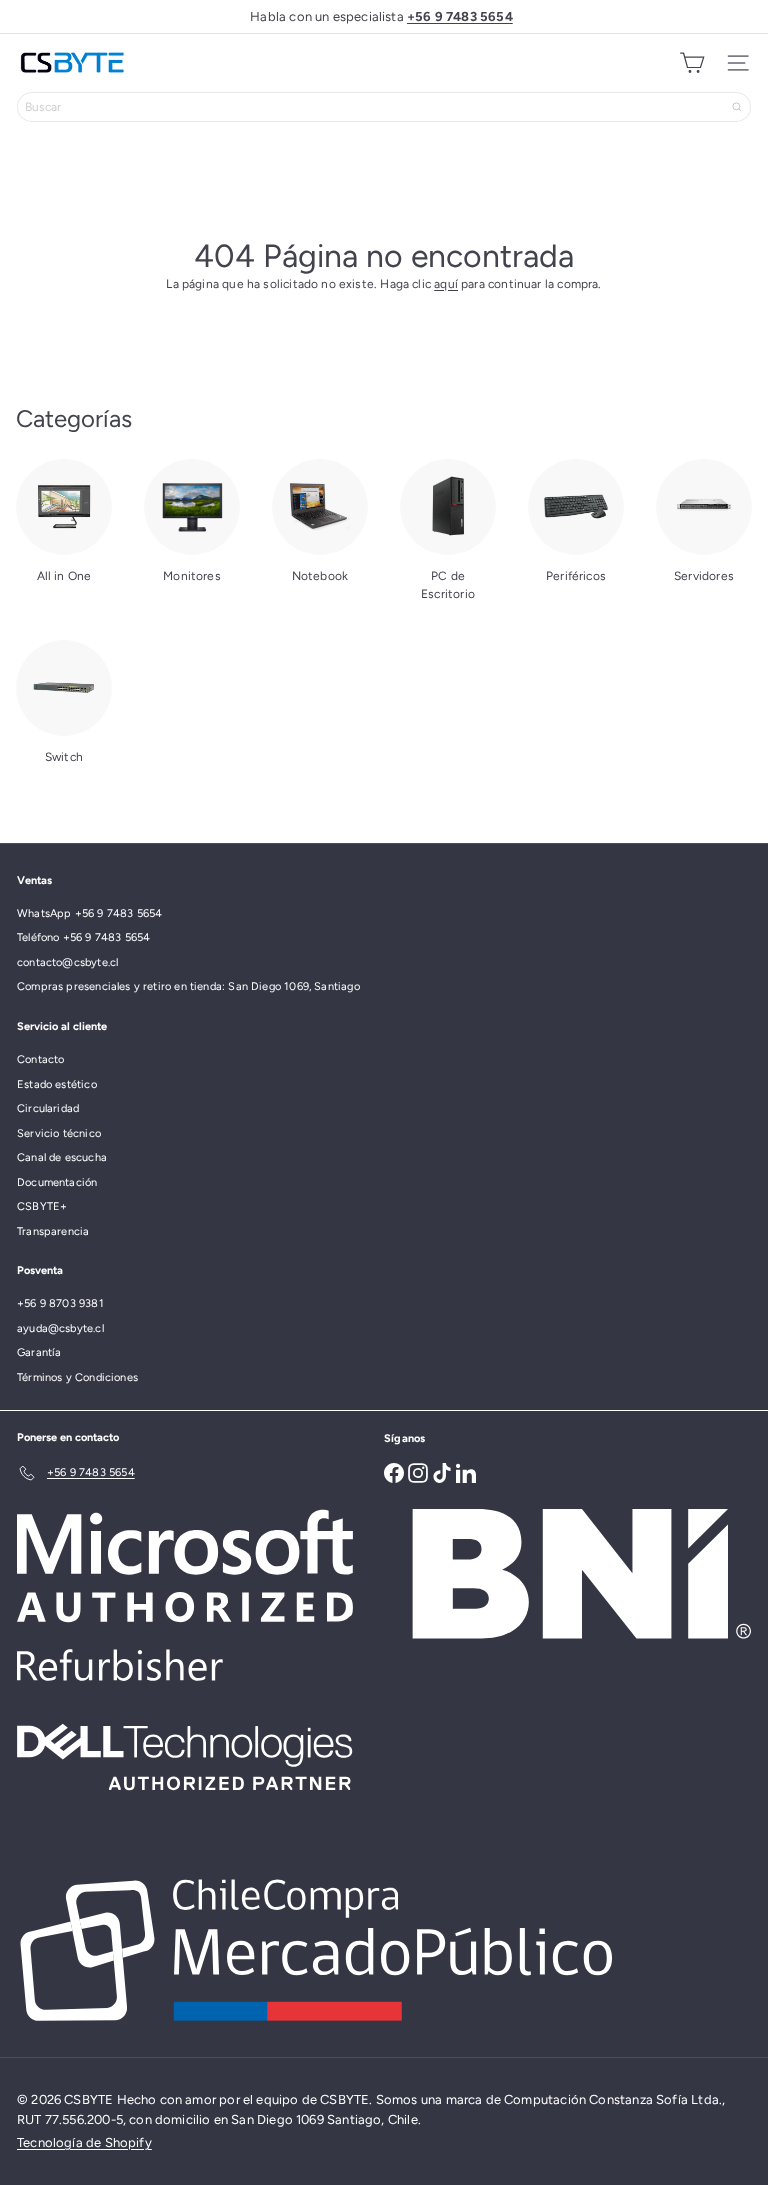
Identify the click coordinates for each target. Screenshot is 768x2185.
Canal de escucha (62, 1157)
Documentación (57, 1182)
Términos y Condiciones (77, 1377)
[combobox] (384, 107)
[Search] (737, 107)
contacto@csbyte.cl (67, 962)
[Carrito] (692, 63)
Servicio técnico (59, 1133)
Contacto (40, 1059)
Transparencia (53, 1231)
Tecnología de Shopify (84, 2142)
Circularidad (48, 1108)
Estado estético (57, 1084)
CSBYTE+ (42, 1206)
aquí (446, 284)
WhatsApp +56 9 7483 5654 (89, 913)
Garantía (39, 1352)
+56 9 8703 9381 (60, 1303)
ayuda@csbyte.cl (60, 1328)
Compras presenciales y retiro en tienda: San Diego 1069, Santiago (188, 986)
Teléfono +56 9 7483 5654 (83, 937)
